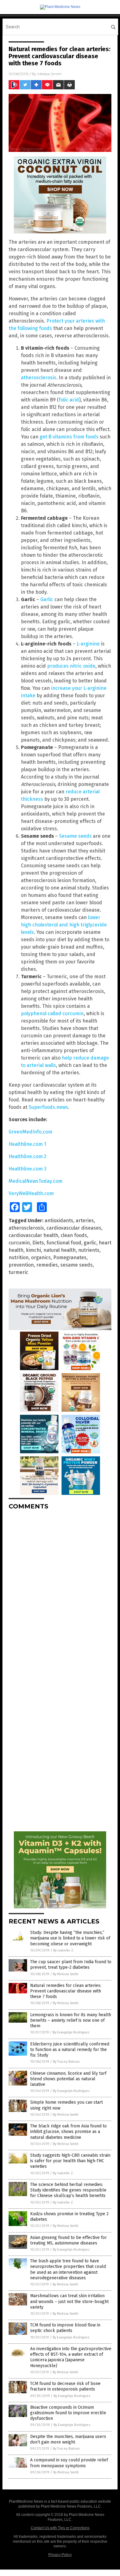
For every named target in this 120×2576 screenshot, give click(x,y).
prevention (21, 1265)
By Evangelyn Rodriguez (71, 2032)
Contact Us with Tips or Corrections (60, 2528)
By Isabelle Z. (64, 1950)
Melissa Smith (50, 74)
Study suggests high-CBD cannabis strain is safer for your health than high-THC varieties (70, 2161)
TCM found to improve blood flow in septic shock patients (65, 2328)
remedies (47, 1265)
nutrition (19, 1257)
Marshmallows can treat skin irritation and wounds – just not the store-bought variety (69, 2301)
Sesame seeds (75, 836)
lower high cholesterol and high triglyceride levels (64, 925)
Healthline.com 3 (28, 1169)
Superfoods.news (48, 1107)
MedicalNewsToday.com (36, 1181)
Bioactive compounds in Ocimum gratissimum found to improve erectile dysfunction (68, 2413)
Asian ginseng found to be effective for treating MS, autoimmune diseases (68, 2240)
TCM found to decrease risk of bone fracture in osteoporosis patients (65, 2386)
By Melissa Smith (66, 1974)
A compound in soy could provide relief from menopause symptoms (69, 2463)
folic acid (69, 400)
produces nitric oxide (71, 666)
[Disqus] (60, 1592)
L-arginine (88, 644)
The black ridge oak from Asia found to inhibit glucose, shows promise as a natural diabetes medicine (68, 2132)
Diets (38, 1243)
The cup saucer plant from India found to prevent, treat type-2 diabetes (71, 1965)
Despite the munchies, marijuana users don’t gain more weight (68, 2439)
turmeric (18, 1272)
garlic (90, 1243)
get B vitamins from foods (69, 437)
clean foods (74, 1235)
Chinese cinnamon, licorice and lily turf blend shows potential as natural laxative (68, 2079)
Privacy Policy (60, 2555)
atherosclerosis (39, 378)
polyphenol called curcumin (52, 1013)
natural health (60, 1250)
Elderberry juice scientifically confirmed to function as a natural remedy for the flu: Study (70, 2050)
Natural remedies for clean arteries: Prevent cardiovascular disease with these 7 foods (66, 1991)
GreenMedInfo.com (30, 1132)
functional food (64, 1243)
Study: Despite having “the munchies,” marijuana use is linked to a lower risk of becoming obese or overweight (70, 1938)
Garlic (47, 599)
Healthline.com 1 (27, 1144)
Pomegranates (70, 1257)
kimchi (33, 1250)
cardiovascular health (33, 1235)
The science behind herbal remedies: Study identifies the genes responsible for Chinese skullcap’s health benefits (68, 2190)
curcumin (19, 1243)
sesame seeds (76, 1265)
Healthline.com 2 (28, 1156)
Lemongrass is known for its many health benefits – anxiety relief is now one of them (71, 2020)
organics (41, 1257)
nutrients (89, 1250)
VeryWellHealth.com (31, 1193)
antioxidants (59, 1221)
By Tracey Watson (66, 2062)
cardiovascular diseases (74, 1228)
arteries (85, 1221)
